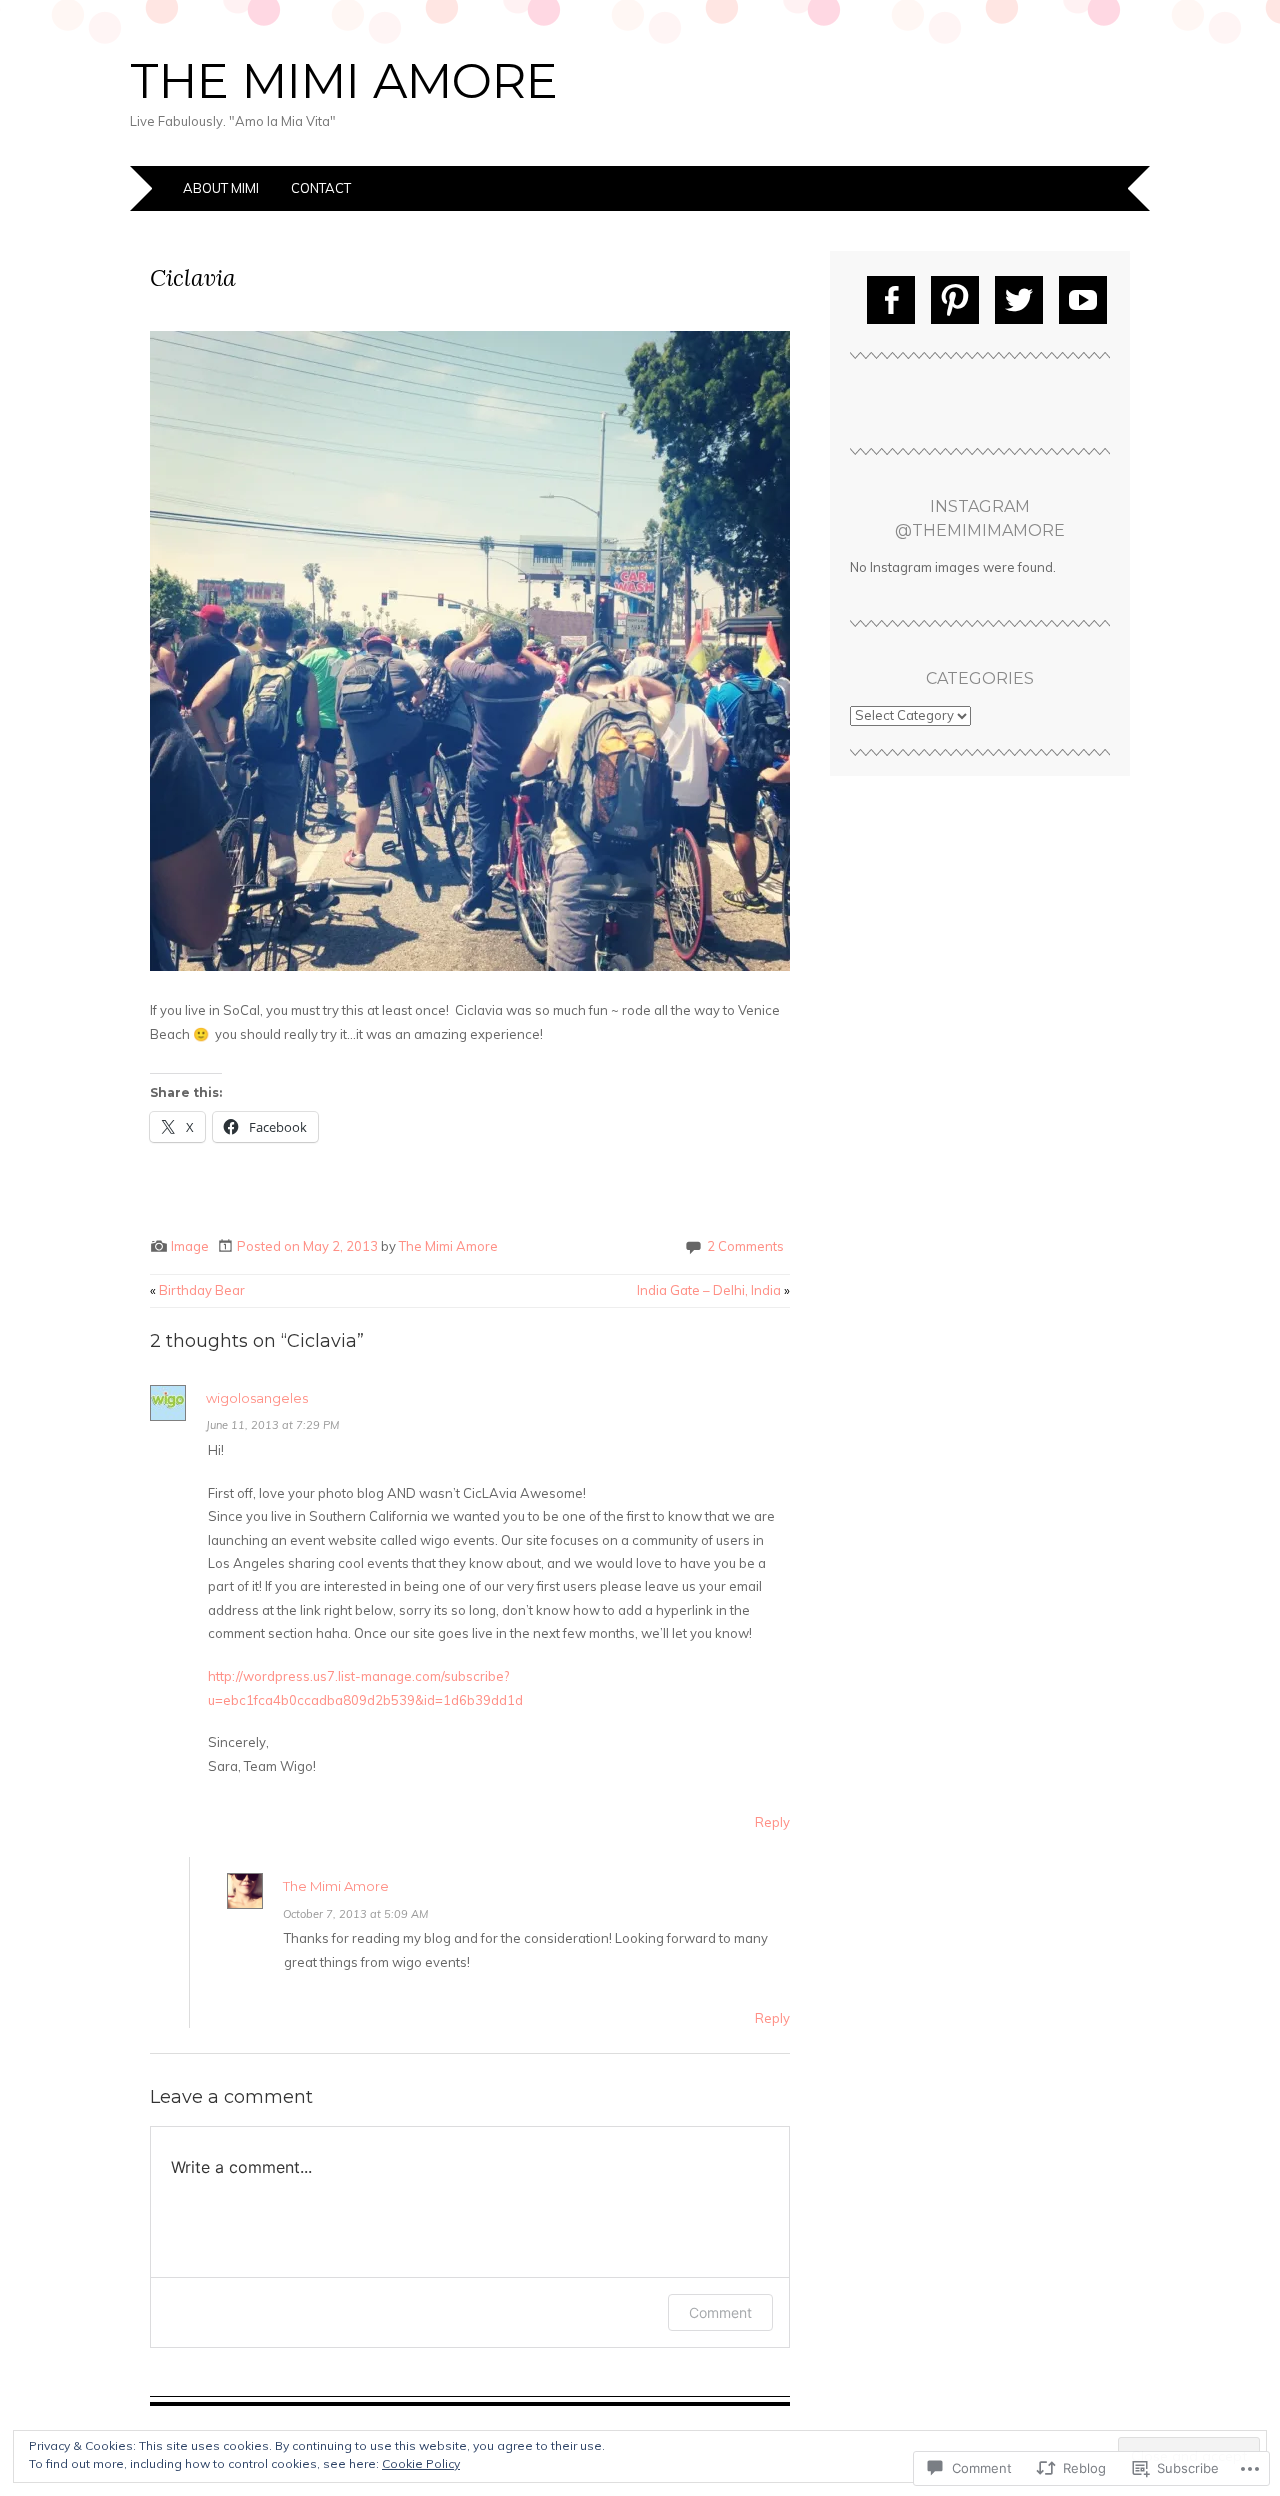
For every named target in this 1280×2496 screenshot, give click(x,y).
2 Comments (745, 1246)
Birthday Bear (197, 1290)
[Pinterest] (955, 300)
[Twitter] (1019, 300)
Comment (720, 2312)
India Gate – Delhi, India (713, 1290)
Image (190, 1246)
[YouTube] (1083, 300)
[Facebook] (891, 300)
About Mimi (221, 188)
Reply (772, 1822)
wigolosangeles (257, 1398)
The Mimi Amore (344, 81)
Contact (321, 188)
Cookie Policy (421, 2463)
